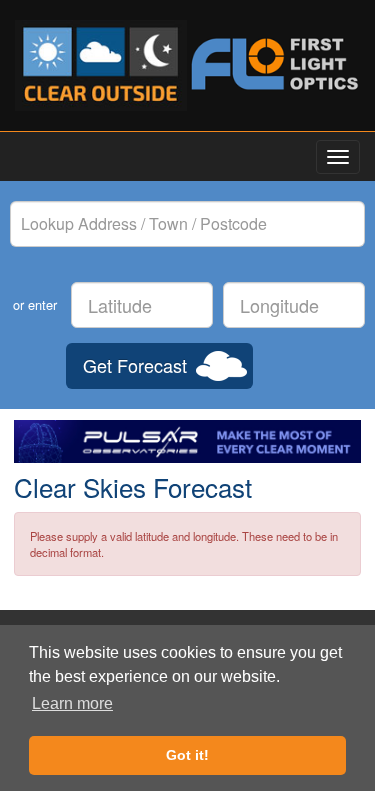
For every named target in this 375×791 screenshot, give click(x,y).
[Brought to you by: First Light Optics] (274, 64)
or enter (35, 304)
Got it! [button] (187, 755)
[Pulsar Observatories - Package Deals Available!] (187, 441)
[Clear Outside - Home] (101, 65)
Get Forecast (135, 365)
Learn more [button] (72, 703)
